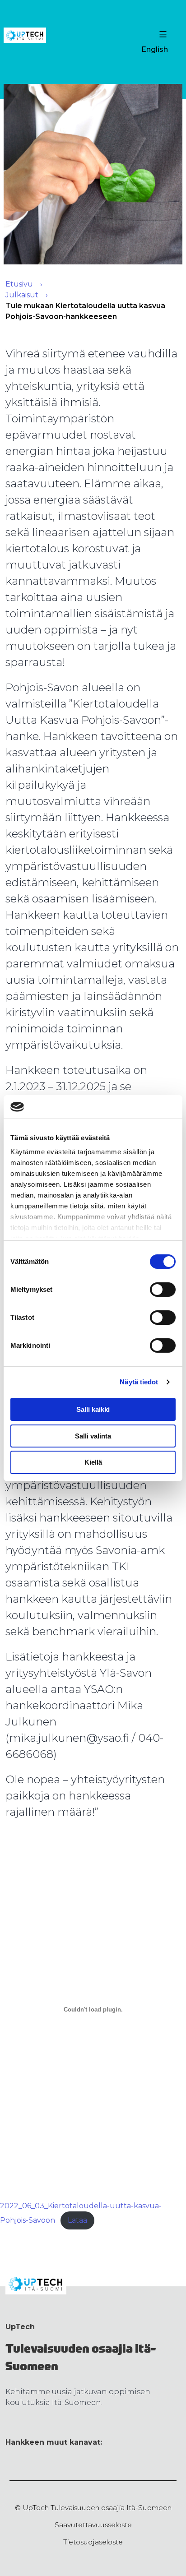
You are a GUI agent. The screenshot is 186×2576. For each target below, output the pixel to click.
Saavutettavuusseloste (93, 2525)
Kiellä (93, 1462)
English (155, 49)
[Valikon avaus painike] (162, 34)
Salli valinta (93, 1436)
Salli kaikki (93, 1409)
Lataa (77, 2220)
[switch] (163, 1290)
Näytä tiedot (139, 1382)
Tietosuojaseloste (93, 2542)
